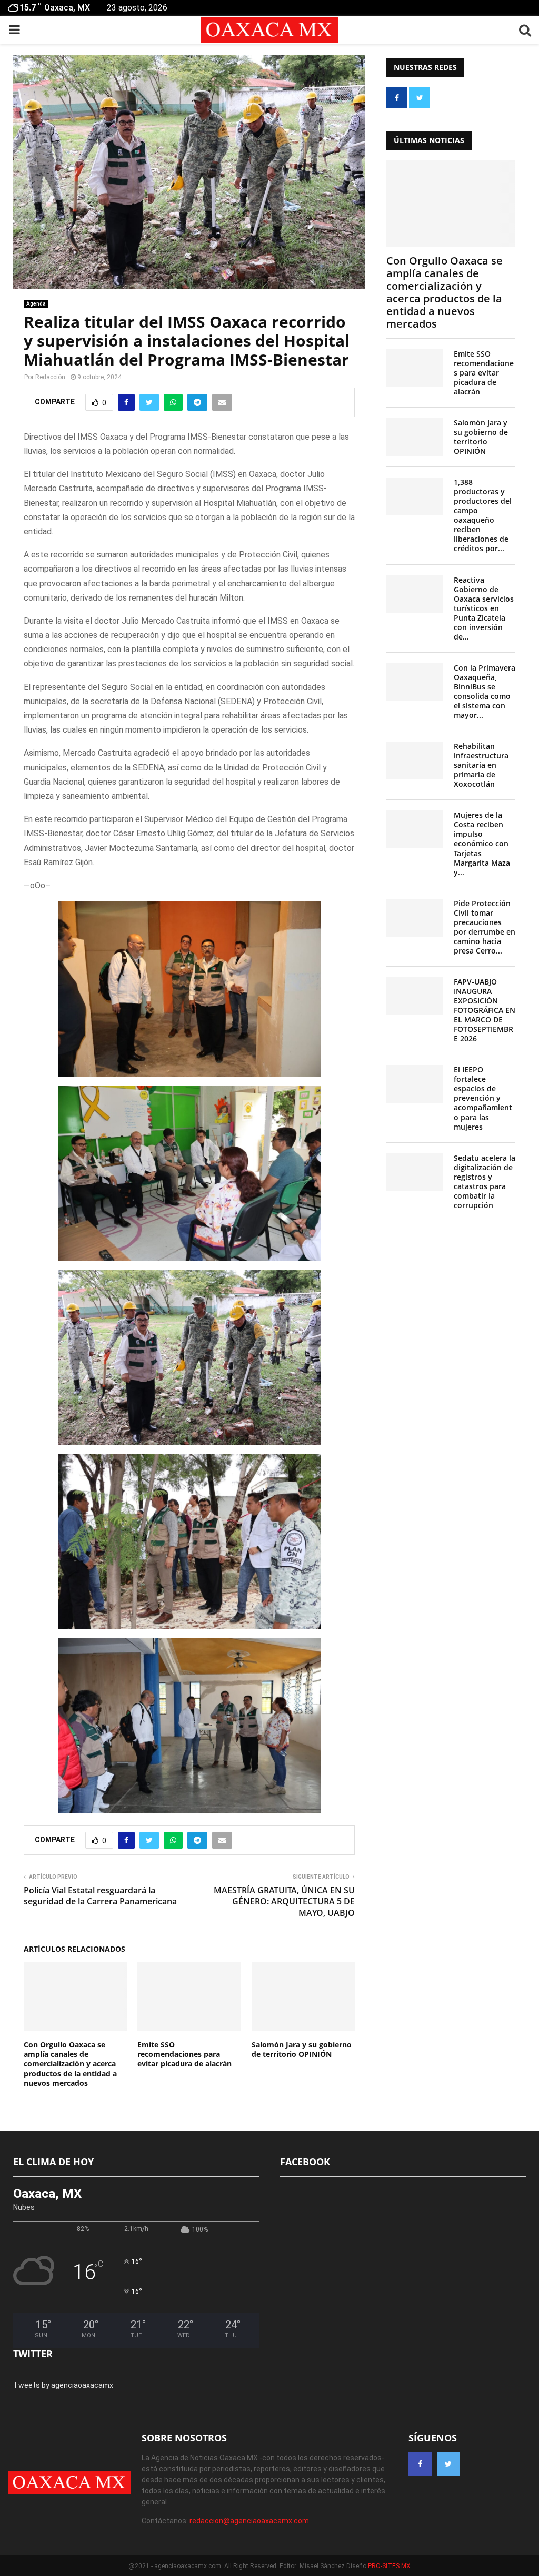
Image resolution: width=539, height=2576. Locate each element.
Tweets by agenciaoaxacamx (63, 2385)
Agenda (36, 304)
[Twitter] (448, 2464)
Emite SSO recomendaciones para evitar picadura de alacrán (184, 2054)
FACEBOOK (305, 2162)
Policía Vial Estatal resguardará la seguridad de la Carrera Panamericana (100, 1896)
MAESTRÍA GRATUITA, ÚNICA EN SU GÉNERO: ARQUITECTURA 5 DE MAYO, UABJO (284, 1901)
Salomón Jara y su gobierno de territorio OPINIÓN (302, 2049)
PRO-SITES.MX (389, 2566)
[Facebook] (420, 2464)
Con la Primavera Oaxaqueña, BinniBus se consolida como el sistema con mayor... (485, 691)
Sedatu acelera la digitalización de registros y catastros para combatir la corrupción (485, 1181)
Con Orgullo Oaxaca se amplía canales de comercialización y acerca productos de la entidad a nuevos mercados (70, 2064)
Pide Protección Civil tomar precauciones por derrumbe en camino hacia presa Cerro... (485, 927)
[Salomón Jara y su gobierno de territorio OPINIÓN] (415, 437)
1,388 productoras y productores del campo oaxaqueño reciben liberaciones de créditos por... (483, 515)
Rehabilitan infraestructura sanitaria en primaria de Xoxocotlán (481, 765)
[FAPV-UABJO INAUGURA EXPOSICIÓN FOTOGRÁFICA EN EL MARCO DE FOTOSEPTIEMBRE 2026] (415, 996)
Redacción (50, 377)
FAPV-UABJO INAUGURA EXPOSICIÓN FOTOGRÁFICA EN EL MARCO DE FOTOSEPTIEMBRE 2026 (485, 1010)
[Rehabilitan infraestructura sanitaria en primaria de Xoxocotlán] (415, 760)
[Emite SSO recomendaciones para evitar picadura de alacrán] (415, 368)
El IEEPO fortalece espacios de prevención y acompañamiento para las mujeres (483, 1098)
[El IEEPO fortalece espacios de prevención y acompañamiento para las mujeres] (415, 1084)
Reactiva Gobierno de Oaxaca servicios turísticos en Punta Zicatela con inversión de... (484, 608)
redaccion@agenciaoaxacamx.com (249, 2521)
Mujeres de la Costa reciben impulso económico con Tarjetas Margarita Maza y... (482, 843)
